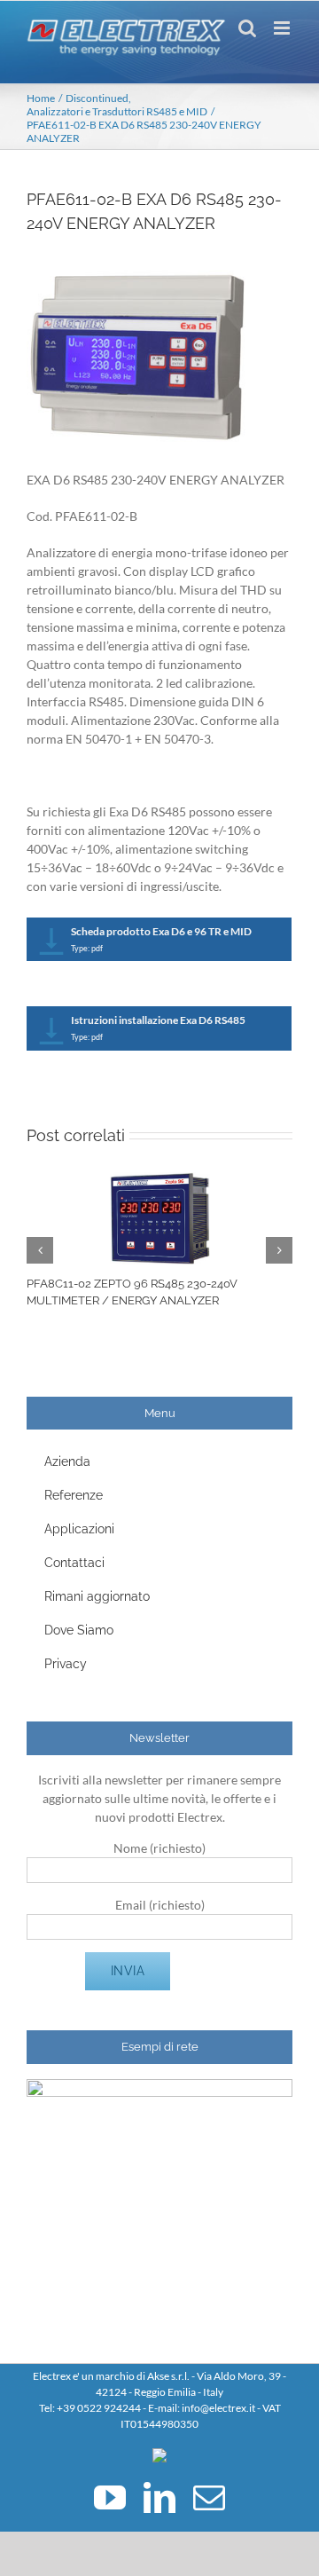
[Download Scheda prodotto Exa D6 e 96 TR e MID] (52, 944)
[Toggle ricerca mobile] (247, 28)
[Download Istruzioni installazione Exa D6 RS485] (52, 1033)
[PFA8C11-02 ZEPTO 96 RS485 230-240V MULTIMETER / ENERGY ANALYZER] (160, 1180)
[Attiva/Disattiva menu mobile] (283, 28)
